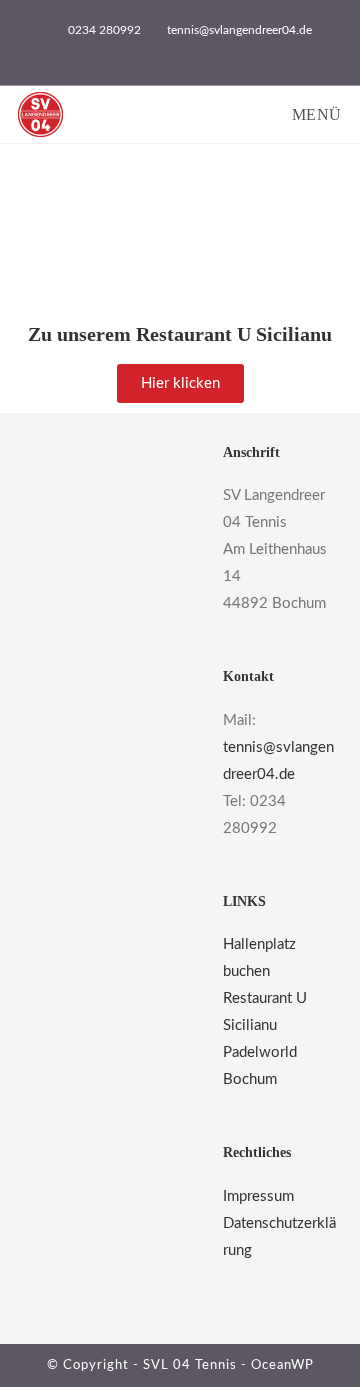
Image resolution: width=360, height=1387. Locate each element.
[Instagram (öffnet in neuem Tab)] (191, 51)
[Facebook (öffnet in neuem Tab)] (171, 51)
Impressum (258, 1196)
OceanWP (282, 1365)
